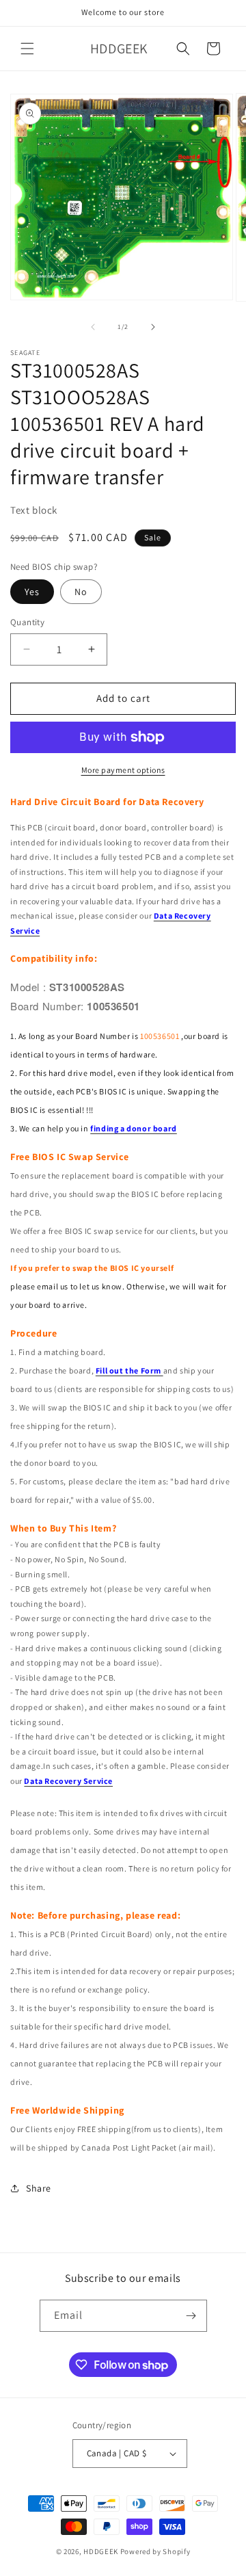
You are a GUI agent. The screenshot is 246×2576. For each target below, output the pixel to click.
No (81, 592)
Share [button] (39, 2188)
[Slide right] (153, 327)
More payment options (123, 770)
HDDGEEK (101, 2551)
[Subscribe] (191, 2316)
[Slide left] (93, 327)
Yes (32, 592)
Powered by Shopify (155, 2551)
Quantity (27, 622)
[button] (27, 49)
